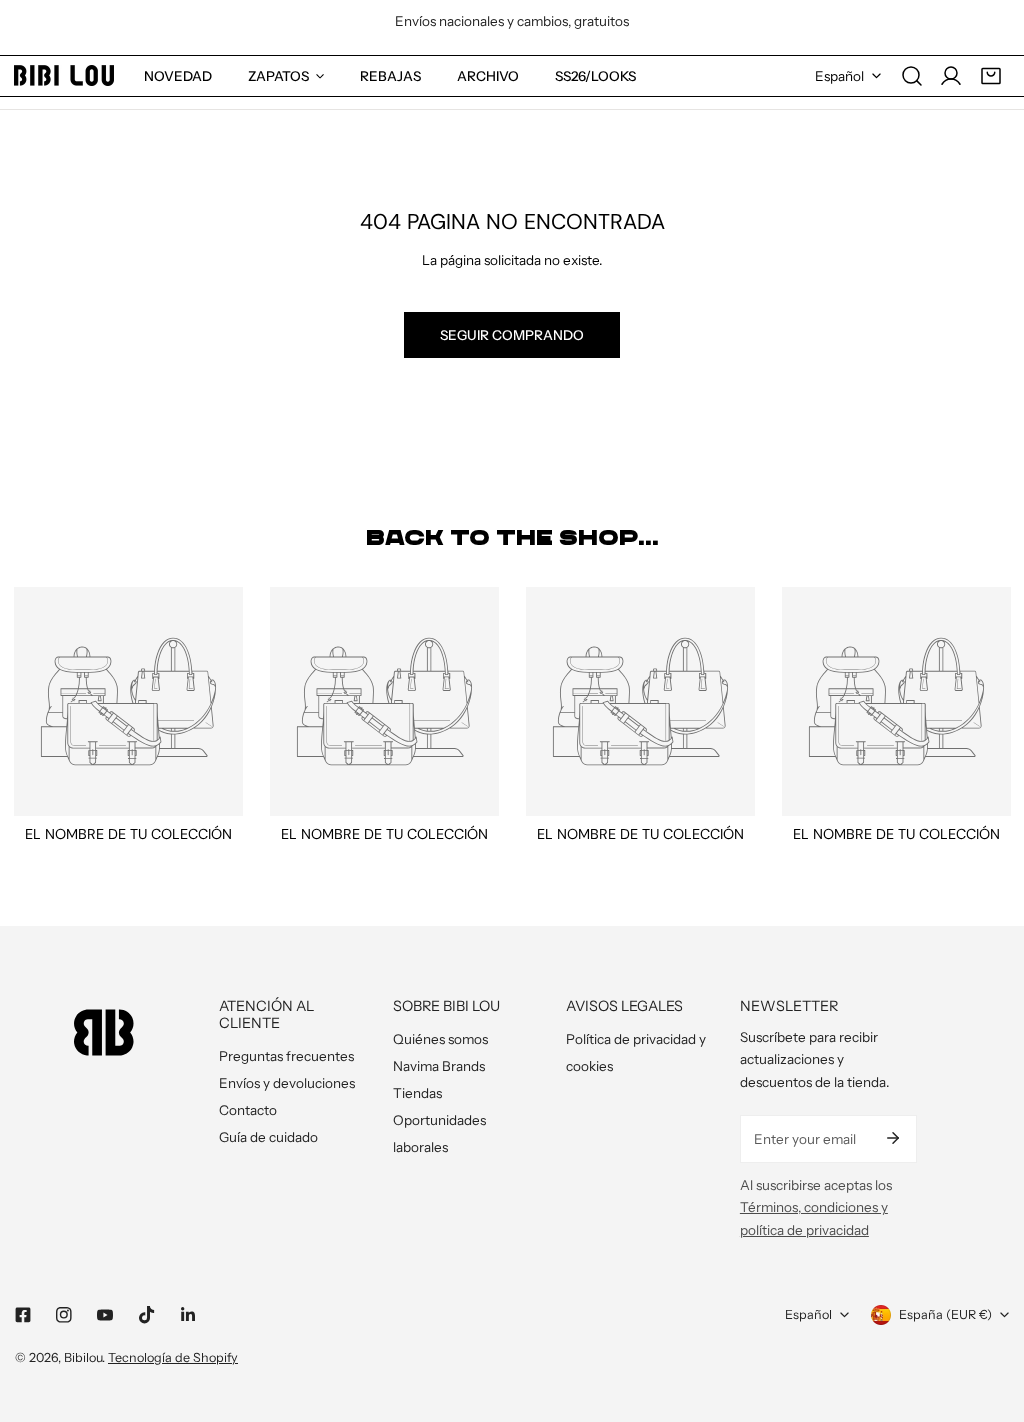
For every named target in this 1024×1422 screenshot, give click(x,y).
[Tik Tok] (146, 1314)
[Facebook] (22, 1315)
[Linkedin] (187, 1315)
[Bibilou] (64, 75)
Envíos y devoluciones (287, 1083)
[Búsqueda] (912, 76)
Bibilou (83, 1357)
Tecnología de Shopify (173, 1357)
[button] (991, 76)
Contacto (248, 1110)
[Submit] (892, 1138)
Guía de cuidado (268, 1137)
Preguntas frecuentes (286, 1056)
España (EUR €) (945, 1314)
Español (839, 76)
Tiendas (417, 1093)
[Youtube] (105, 1315)
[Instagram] (64, 1315)
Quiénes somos (440, 1039)
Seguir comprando (512, 335)
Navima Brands (439, 1066)
